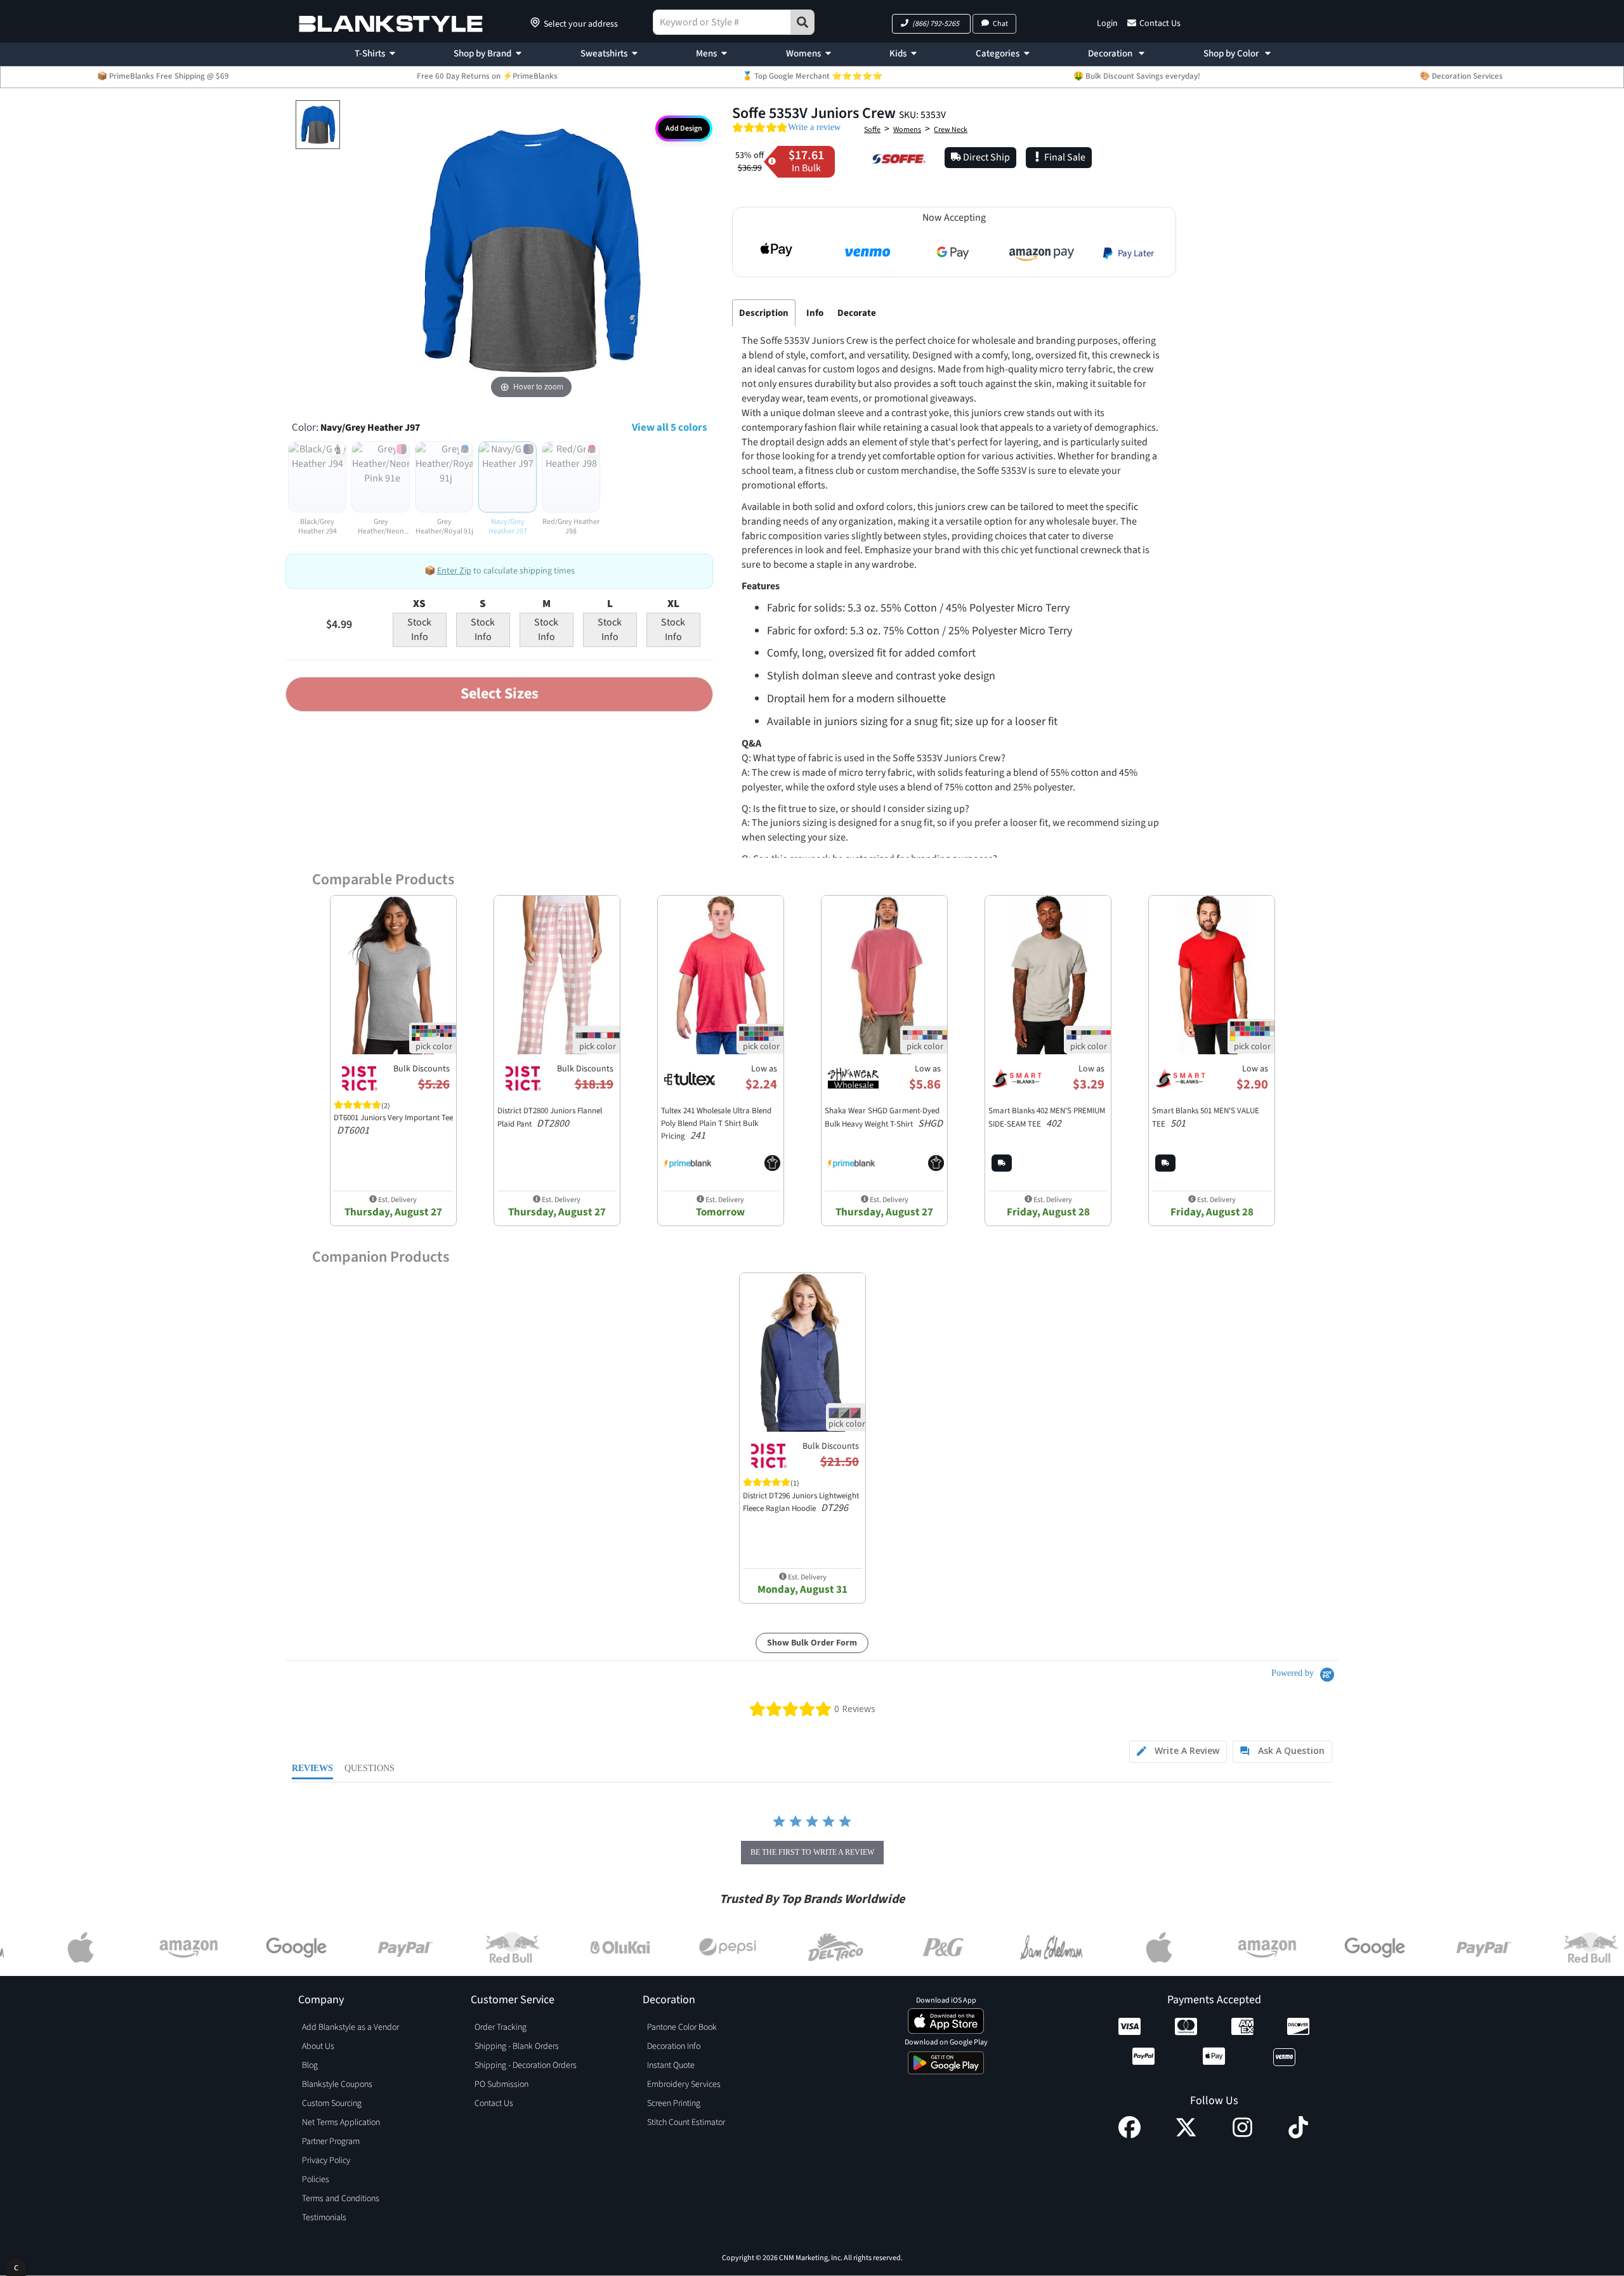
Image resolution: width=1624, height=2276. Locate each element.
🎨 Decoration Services (1461, 76)
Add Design (684, 128)
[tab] (1178, 1752)
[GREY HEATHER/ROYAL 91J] (318, 125)
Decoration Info (674, 2046)
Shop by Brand (482, 54)
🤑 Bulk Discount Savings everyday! (1137, 76)
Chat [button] (1000, 24)
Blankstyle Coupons (337, 2084)
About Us (318, 2046)
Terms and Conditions (341, 2199)
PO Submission (501, 2084)
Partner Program (331, 2142)
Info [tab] (815, 313)
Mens (706, 54)
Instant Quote (671, 2065)
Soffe (872, 130)
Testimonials (324, 2218)
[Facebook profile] (1130, 2135)
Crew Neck (951, 130)
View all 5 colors (669, 428)
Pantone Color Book (682, 2027)
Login (1107, 23)
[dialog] (16, 2267)
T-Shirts (370, 54)
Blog (310, 2065)
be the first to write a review (812, 1852)
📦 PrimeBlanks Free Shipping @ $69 (163, 76)
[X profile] (1186, 2135)
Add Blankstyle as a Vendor (350, 2027)
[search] (802, 22)
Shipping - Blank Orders (517, 2046)
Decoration (1111, 54)
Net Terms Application (341, 2122)
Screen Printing (674, 2103)
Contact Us (1160, 23)
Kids (898, 54)
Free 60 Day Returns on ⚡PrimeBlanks (487, 76)
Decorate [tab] (857, 313)
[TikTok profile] (1298, 2135)
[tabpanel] (951, 618)
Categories (998, 54)
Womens (803, 54)
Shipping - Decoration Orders (526, 2065)
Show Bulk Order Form (812, 1643)
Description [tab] (764, 313)
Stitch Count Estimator (686, 2122)
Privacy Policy (326, 2161)
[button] (931, 24)
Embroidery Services (684, 2084)
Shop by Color (1232, 54)
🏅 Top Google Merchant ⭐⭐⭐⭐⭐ (812, 76)
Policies (316, 2180)
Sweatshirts (604, 54)
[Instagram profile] (1242, 2135)
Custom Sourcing (332, 2103)
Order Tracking (501, 2027)
